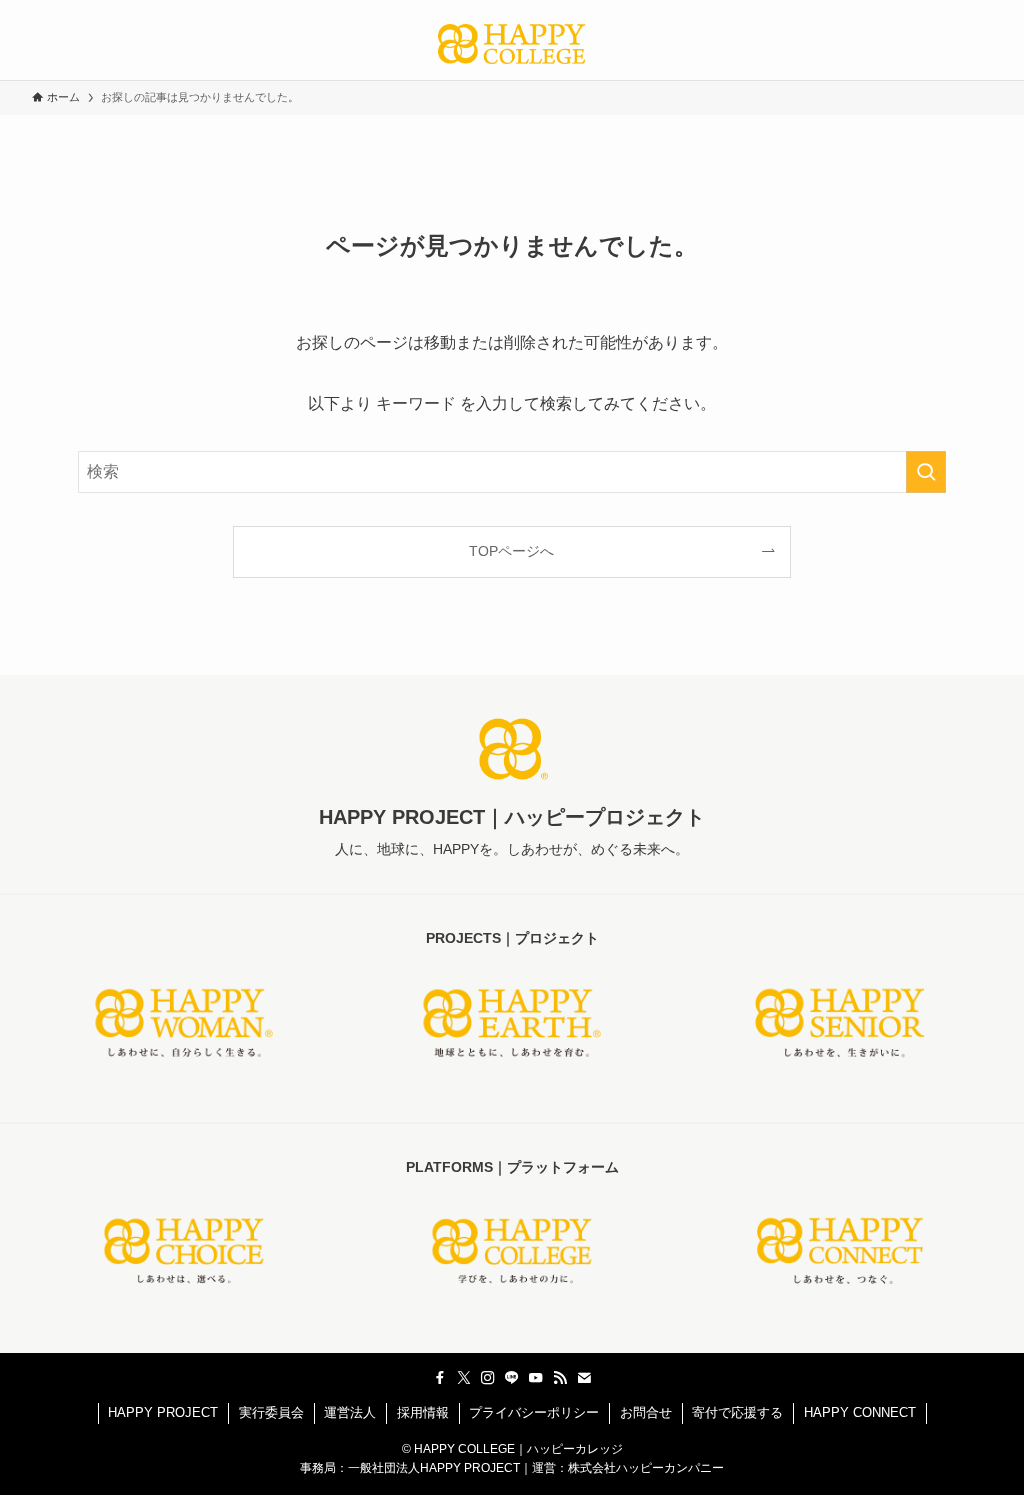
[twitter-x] (464, 1378)
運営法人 (350, 1412)
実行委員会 (271, 1412)
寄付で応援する (737, 1412)
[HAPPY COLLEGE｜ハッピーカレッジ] (512, 44)
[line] (512, 1378)
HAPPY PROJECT (163, 1412)
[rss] (560, 1378)
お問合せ (646, 1412)
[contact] (584, 1378)
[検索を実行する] (926, 472)
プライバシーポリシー (534, 1412)
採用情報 (423, 1412)
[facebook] (440, 1378)
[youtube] (536, 1378)
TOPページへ (511, 551)
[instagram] (488, 1378)
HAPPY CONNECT (860, 1412)
